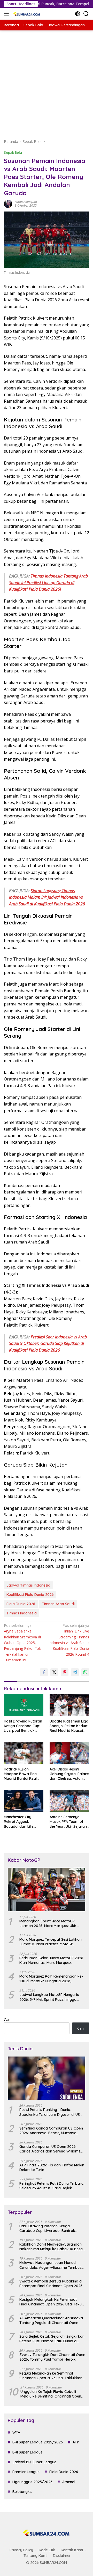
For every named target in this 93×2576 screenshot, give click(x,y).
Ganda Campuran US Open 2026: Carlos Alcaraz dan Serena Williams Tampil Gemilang (50, 2149)
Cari (7, 2020)
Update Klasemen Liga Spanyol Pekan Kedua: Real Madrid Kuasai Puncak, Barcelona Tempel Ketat (69, 1726)
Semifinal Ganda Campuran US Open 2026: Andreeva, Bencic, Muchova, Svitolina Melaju (51, 2131)
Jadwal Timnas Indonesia (28, 1585)
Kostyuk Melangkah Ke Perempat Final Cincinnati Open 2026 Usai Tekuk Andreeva (52, 2302)
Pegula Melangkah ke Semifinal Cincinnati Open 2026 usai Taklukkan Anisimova (51, 2376)
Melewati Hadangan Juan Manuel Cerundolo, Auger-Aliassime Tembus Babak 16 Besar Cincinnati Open (50, 2265)
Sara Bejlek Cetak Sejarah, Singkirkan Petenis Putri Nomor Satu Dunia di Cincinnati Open (52, 2339)
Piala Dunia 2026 (21, 1604)
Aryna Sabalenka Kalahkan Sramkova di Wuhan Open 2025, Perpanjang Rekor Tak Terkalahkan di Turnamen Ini (22, 1643)
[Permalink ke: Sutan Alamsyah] (8, 203)
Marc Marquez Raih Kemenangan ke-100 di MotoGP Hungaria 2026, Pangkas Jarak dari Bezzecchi (51, 1979)
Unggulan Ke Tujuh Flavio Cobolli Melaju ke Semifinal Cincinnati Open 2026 (51, 2394)
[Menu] (7, 14)
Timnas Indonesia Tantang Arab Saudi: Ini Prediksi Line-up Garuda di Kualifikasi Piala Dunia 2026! (48, 583)
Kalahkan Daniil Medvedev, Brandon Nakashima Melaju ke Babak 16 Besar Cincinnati (52, 2247)
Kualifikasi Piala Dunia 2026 (30, 1595)
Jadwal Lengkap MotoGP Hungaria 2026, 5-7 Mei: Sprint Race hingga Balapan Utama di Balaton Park (49, 1997)
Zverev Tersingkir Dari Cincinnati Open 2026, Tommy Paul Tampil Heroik (52, 2357)
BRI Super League (28, 2452)
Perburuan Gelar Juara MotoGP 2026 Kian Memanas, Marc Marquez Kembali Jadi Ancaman (51, 1960)
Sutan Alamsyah (26, 202)
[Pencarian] (86, 14)
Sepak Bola (13, 152)
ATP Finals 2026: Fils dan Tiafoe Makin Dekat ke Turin (52, 2167)
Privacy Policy (21, 2550)
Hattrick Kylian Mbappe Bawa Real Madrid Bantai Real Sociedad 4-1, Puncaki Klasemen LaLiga (22, 1774)
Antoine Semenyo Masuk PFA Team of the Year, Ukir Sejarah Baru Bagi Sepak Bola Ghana (68, 1822)
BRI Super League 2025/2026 (38, 2442)
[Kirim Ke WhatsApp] (85, 1672)
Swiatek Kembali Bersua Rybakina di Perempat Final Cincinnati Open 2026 (51, 2284)
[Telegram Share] (75, 1672)
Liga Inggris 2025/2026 (32, 2482)
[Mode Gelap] (78, 14)
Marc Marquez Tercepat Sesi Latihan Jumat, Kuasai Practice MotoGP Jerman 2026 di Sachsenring (51, 1942)
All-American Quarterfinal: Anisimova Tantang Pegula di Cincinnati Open (51, 2320)
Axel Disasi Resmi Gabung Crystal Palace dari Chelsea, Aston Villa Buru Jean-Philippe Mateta (69, 1774)
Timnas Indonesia (22, 1613)
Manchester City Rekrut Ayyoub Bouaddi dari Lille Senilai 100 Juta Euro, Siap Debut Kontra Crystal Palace (22, 1822)
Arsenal (69, 2482)
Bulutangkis (22, 2492)
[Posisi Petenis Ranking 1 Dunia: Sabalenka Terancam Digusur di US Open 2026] (47, 2078)
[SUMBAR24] (26, 14)
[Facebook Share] (44, 1672)
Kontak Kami (72, 2550)
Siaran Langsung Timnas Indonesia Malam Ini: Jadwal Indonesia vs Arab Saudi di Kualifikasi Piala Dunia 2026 (47, 897)
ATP (76, 2442)
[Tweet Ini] (54, 1672)
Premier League (26, 2472)
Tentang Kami (35, 2556)
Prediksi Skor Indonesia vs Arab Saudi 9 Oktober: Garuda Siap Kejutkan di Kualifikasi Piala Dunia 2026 (48, 1343)
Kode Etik (47, 2550)
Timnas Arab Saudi (58, 1604)
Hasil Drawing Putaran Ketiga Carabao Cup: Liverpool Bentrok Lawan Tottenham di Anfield (23, 1726)
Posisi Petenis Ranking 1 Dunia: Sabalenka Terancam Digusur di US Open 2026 (50, 2112)
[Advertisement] (47, 85)
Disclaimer (62, 2556)
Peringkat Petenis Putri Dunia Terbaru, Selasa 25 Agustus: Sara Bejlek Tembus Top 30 (52, 2186)
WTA (16, 2432)
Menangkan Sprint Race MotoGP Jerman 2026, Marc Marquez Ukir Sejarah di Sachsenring (48, 1923)
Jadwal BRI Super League (34, 2462)
